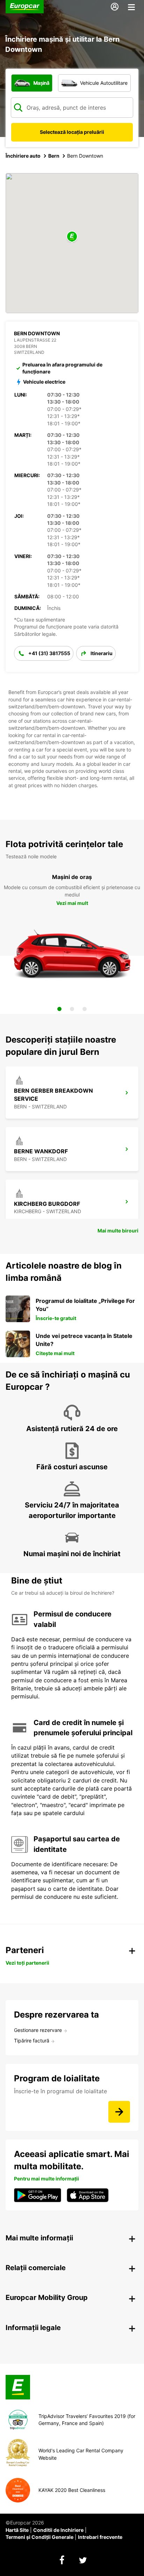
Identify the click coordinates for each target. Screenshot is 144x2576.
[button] (72, 237)
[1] (59, 1009)
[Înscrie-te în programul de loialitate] (119, 2112)
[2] (72, 1009)
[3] (85, 1009)
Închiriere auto (23, 156)
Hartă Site (17, 2530)
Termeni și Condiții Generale (39, 2537)
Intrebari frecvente (100, 2537)
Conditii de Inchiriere (58, 2530)
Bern (54, 156)
